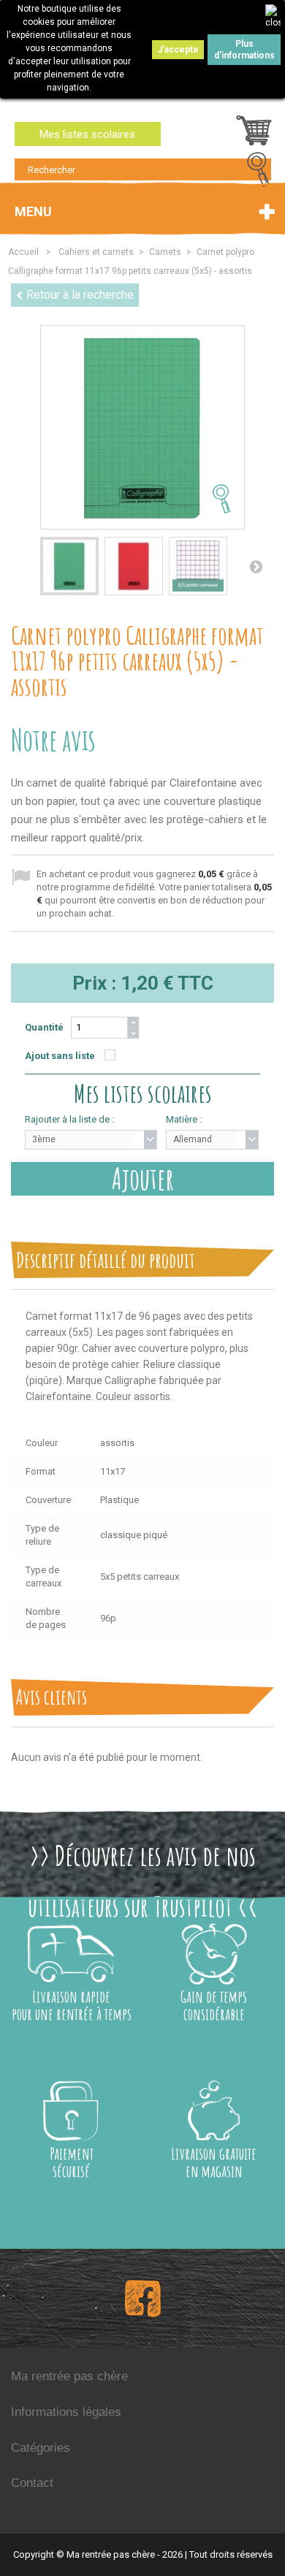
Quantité (44, 1027)
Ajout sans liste (60, 1056)
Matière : (184, 1119)
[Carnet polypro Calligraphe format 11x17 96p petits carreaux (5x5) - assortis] (69, 566)
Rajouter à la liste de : (69, 1119)
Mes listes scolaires (87, 134)
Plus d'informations (244, 50)
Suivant (256, 566)
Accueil (23, 252)
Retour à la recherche (80, 295)
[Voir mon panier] (254, 134)
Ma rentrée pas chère (69, 2376)
